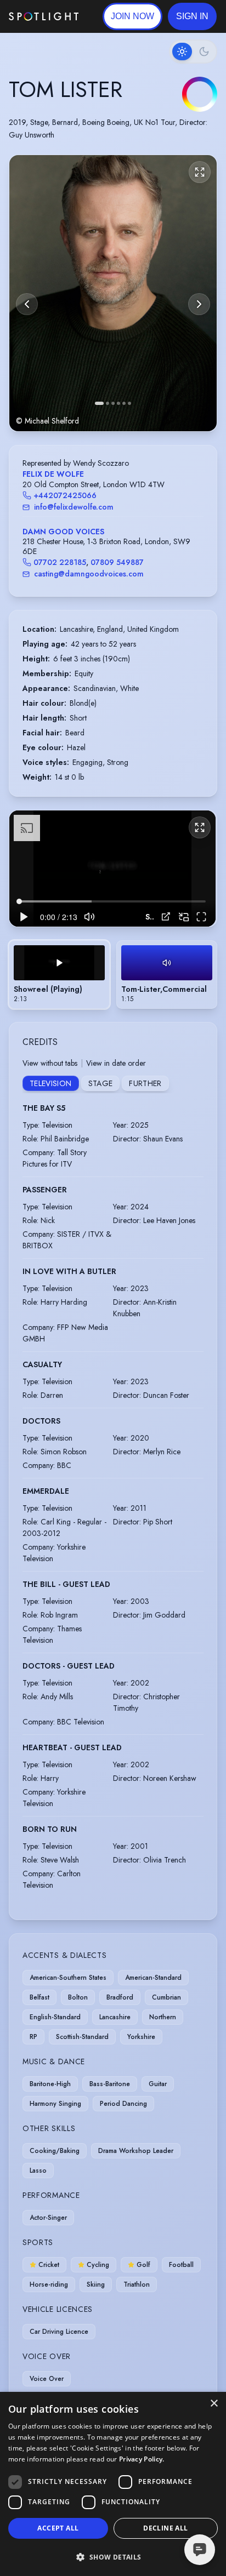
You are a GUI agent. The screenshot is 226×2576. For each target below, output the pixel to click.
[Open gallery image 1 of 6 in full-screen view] (113, 293)
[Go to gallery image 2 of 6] (108, 403)
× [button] (214, 2404)
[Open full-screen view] (200, 172)
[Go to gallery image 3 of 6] (113, 403)
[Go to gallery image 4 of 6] (118, 403)
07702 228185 (60, 562)
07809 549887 (117, 562)
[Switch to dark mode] (193, 52)
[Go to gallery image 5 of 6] (124, 403)
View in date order (116, 1063)
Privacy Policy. (142, 2459)
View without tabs (50, 1063)
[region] (112, 869)
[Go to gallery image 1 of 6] (99, 403)
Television (51, 1083)
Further (145, 1083)
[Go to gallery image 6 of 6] (129, 403)
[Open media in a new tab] (166, 916)
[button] (192, 16)
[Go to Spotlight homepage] (44, 16)
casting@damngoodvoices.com (89, 574)
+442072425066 (65, 495)
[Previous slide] (27, 304)
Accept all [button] (58, 2528)
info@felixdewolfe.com (74, 507)
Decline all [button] (165, 2528)
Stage (101, 1083)
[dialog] (113, 2484)
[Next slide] (199, 304)
